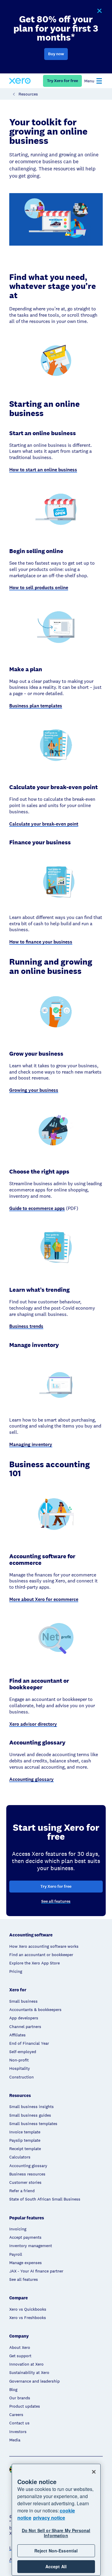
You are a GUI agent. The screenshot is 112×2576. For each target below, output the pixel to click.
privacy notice (49, 2518)
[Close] (94, 2472)
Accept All (56, 2566)
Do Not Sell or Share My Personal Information (56, 2533)
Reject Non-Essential (56, 2551)
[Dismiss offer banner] (99, 11)
